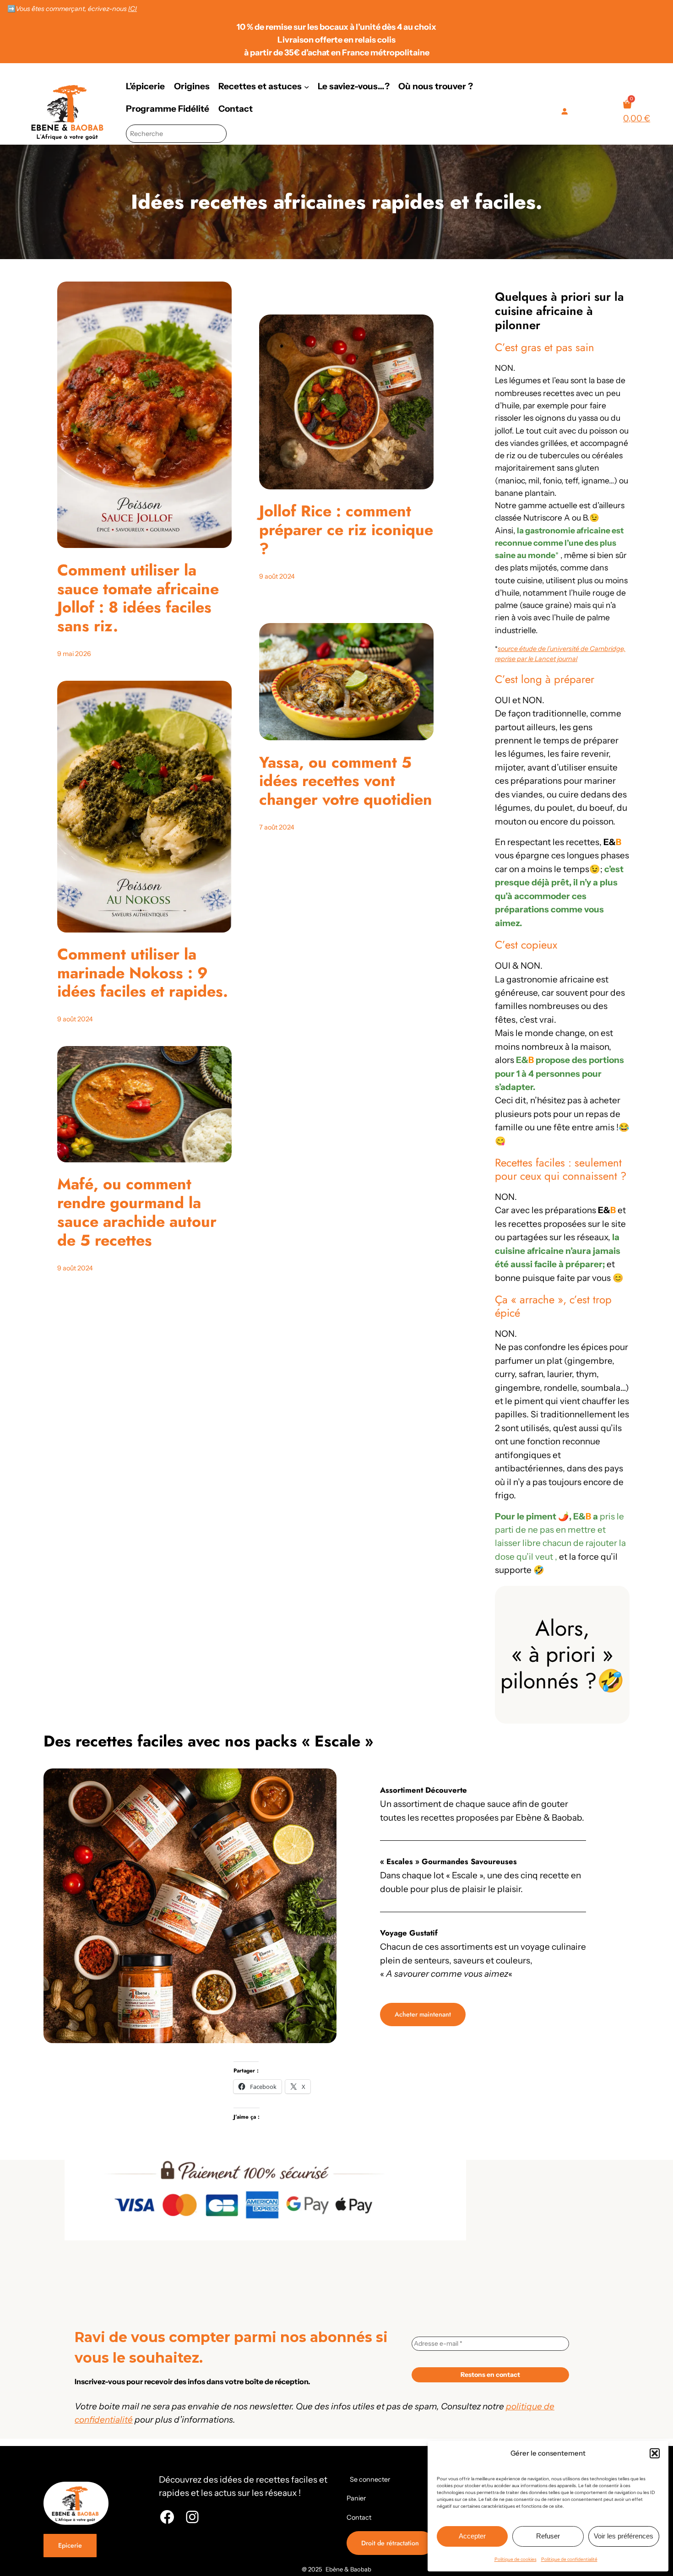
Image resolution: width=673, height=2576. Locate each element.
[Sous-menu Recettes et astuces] (307, 86)
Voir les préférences (624, 2536)
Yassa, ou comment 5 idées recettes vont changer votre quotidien (346, 781)
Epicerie (70, 2545)
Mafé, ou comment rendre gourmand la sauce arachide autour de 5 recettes (137, 1212)
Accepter (472, 2536)
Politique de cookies (516, 2559)
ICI (133, 9)
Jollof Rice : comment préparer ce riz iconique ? (346, 530)
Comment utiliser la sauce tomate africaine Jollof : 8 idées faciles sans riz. (138, 599)
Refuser (548, 2536)
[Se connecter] (564, 111)
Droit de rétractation (390, 2543)
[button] (655, 2453)
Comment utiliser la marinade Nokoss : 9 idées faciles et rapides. (143, 973)
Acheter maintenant (423, 2014)
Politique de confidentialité (569, 2559)
